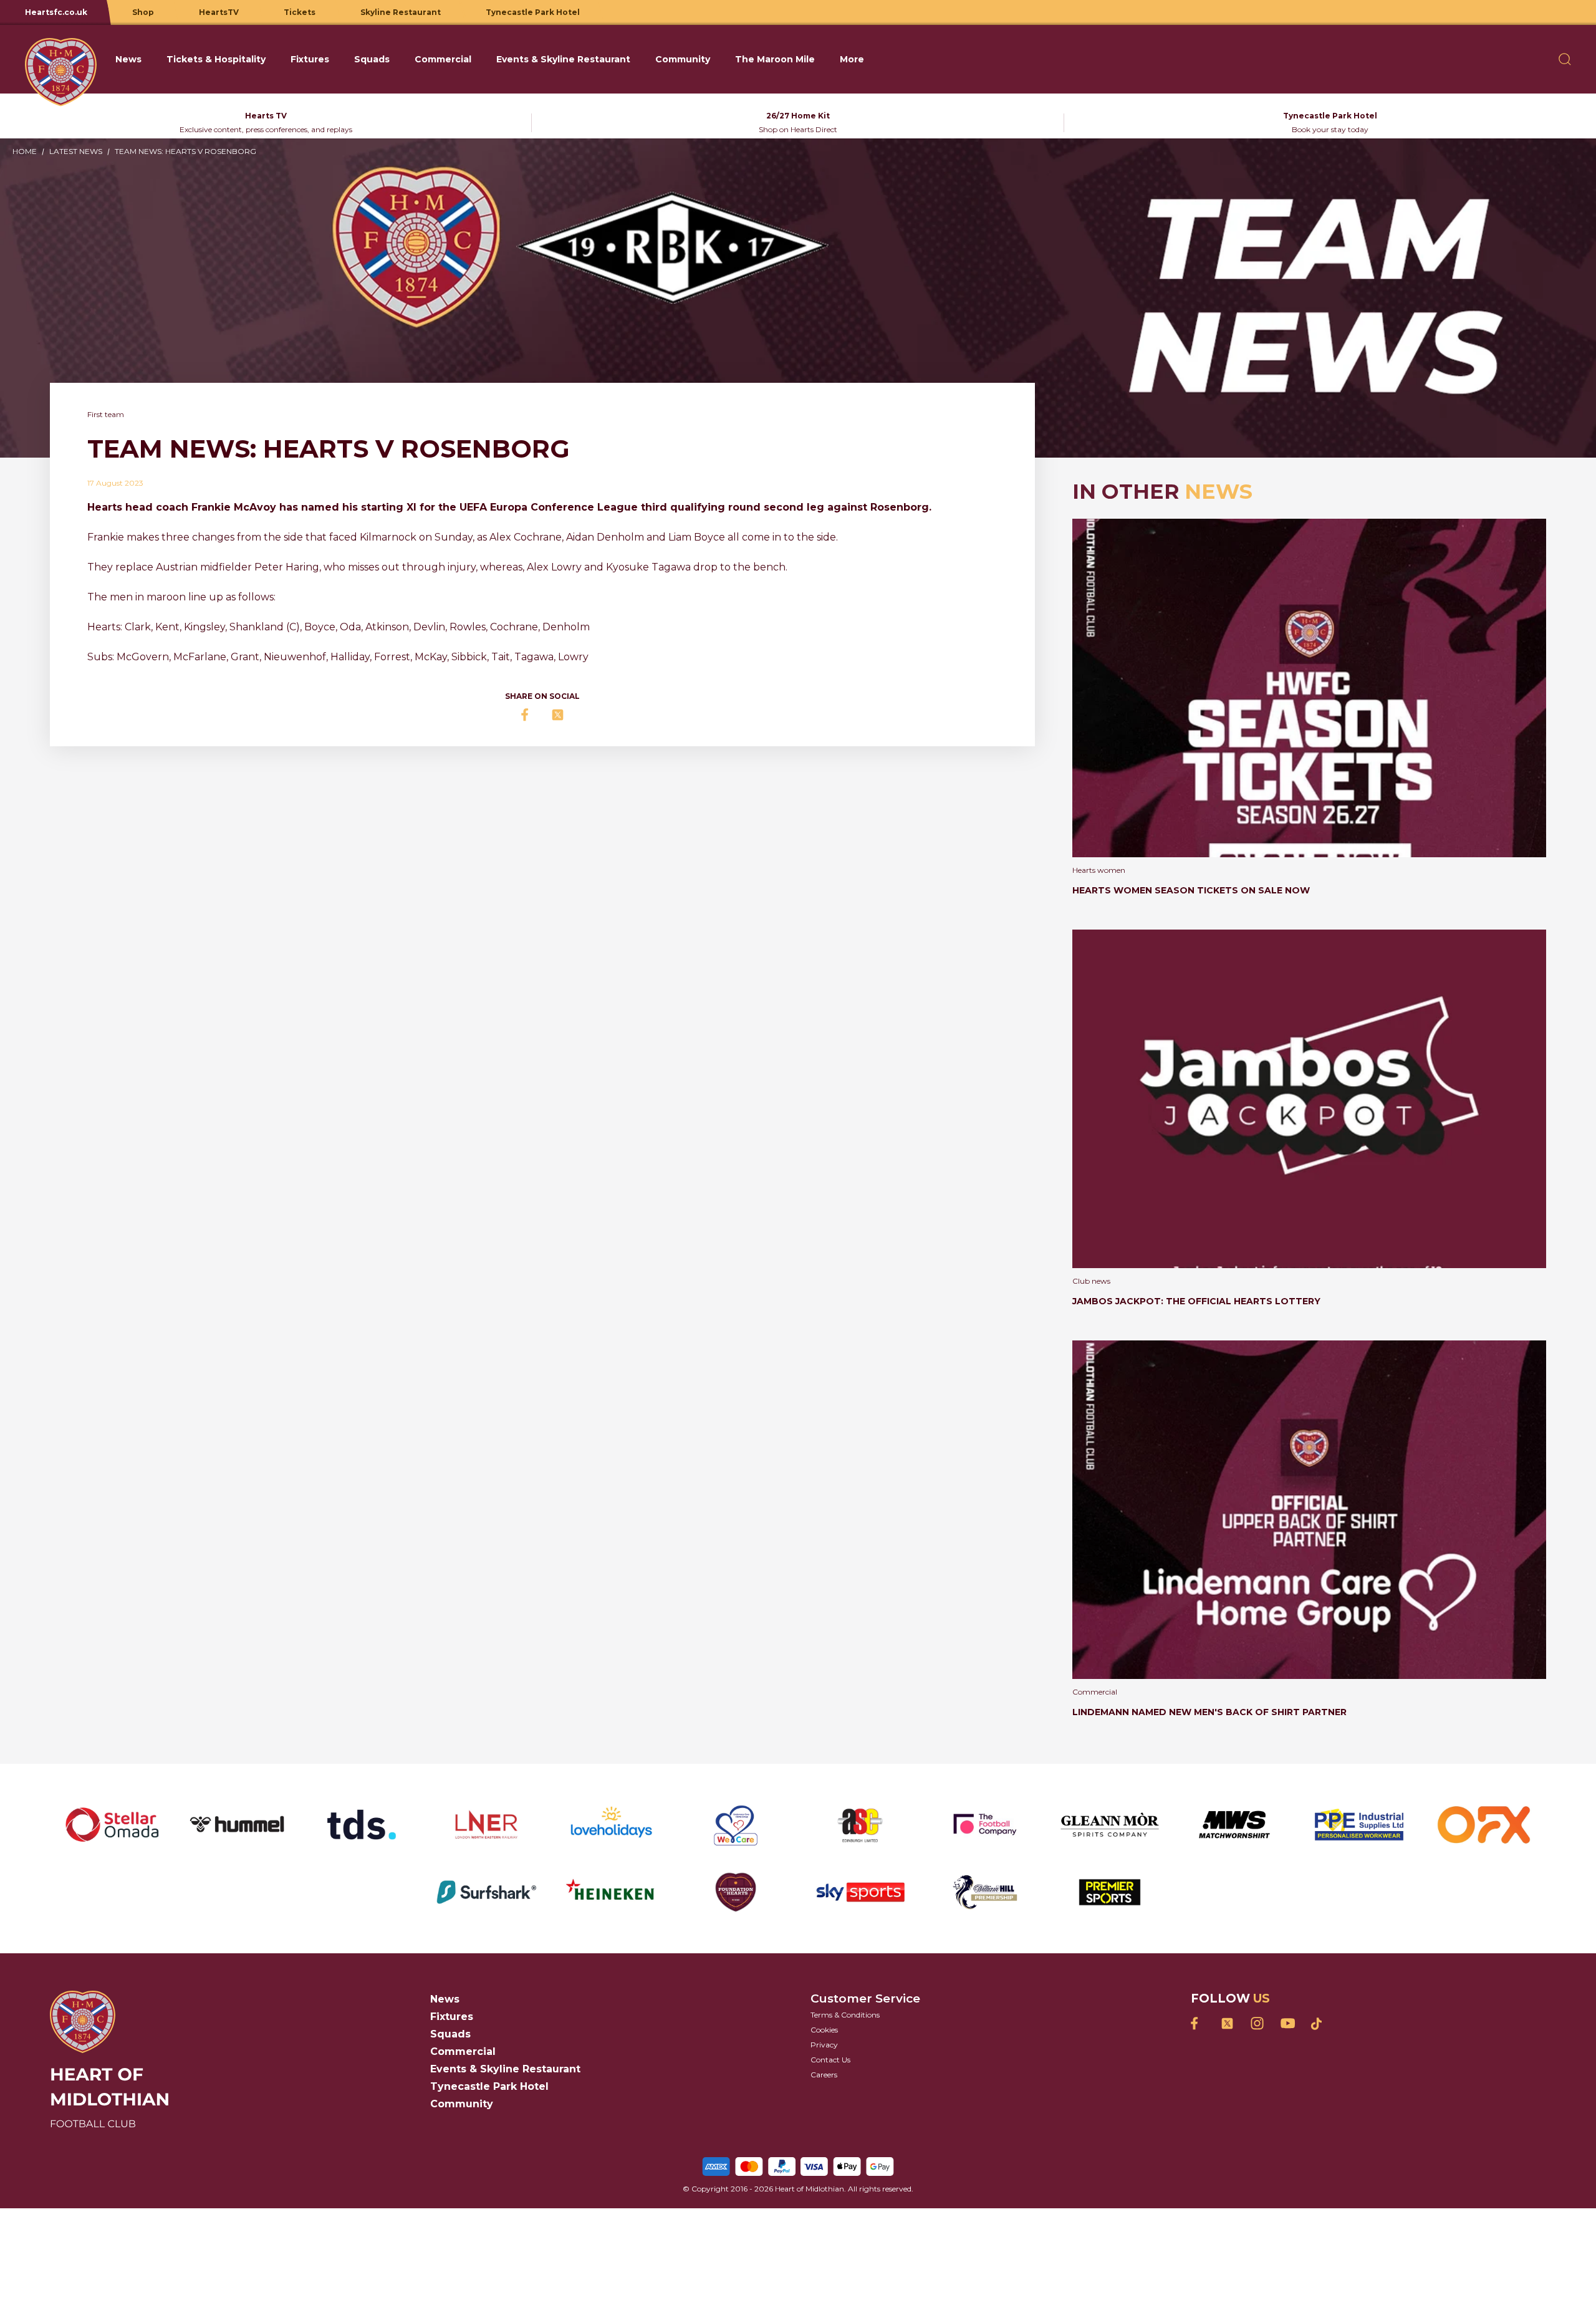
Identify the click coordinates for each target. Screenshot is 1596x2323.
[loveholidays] (611, 1825)
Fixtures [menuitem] (310, 59)
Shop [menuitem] (143, 12)
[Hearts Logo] (61, 59)
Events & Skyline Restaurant (505, 2069)
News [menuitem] (128, 59)
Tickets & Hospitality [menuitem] (216, 59)
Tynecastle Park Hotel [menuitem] (533, 12)
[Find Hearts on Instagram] (1257, 2023)
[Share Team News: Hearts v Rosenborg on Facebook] (527, 715)
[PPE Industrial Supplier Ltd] (1359, 1825)
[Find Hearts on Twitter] (1227, 2023)
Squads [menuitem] (372, 59)
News (445, 1999)
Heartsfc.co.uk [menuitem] (56, 12)
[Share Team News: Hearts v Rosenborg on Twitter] (557, 715)
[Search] (1565, 59)
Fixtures (452, 2017)
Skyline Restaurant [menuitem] (401, 12)
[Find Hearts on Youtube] (1287, 2023)
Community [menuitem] (683, 59)
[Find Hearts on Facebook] (1197, 2023)
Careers (824, 2075)
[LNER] (486, 1825)
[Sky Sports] (860, 1892)
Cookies (824, 2030)
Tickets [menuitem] (300, 12)
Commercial (463, 2051)
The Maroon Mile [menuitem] (775, 59)
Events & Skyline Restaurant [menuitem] (563, 59)
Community (462, 2104)
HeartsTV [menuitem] (219, 12)
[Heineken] (611, 1892)
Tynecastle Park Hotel (489, 2086)
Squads (450, 2034)
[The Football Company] (985, 1825)
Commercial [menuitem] (443, 59)
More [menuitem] (852, 59)
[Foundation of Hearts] (736, 1892)
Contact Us (830, 2060)
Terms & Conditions (845, 2015)
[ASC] (860, 1825)
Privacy (824, 2045)
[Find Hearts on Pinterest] (1317, 2024)
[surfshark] (486, 1892)
